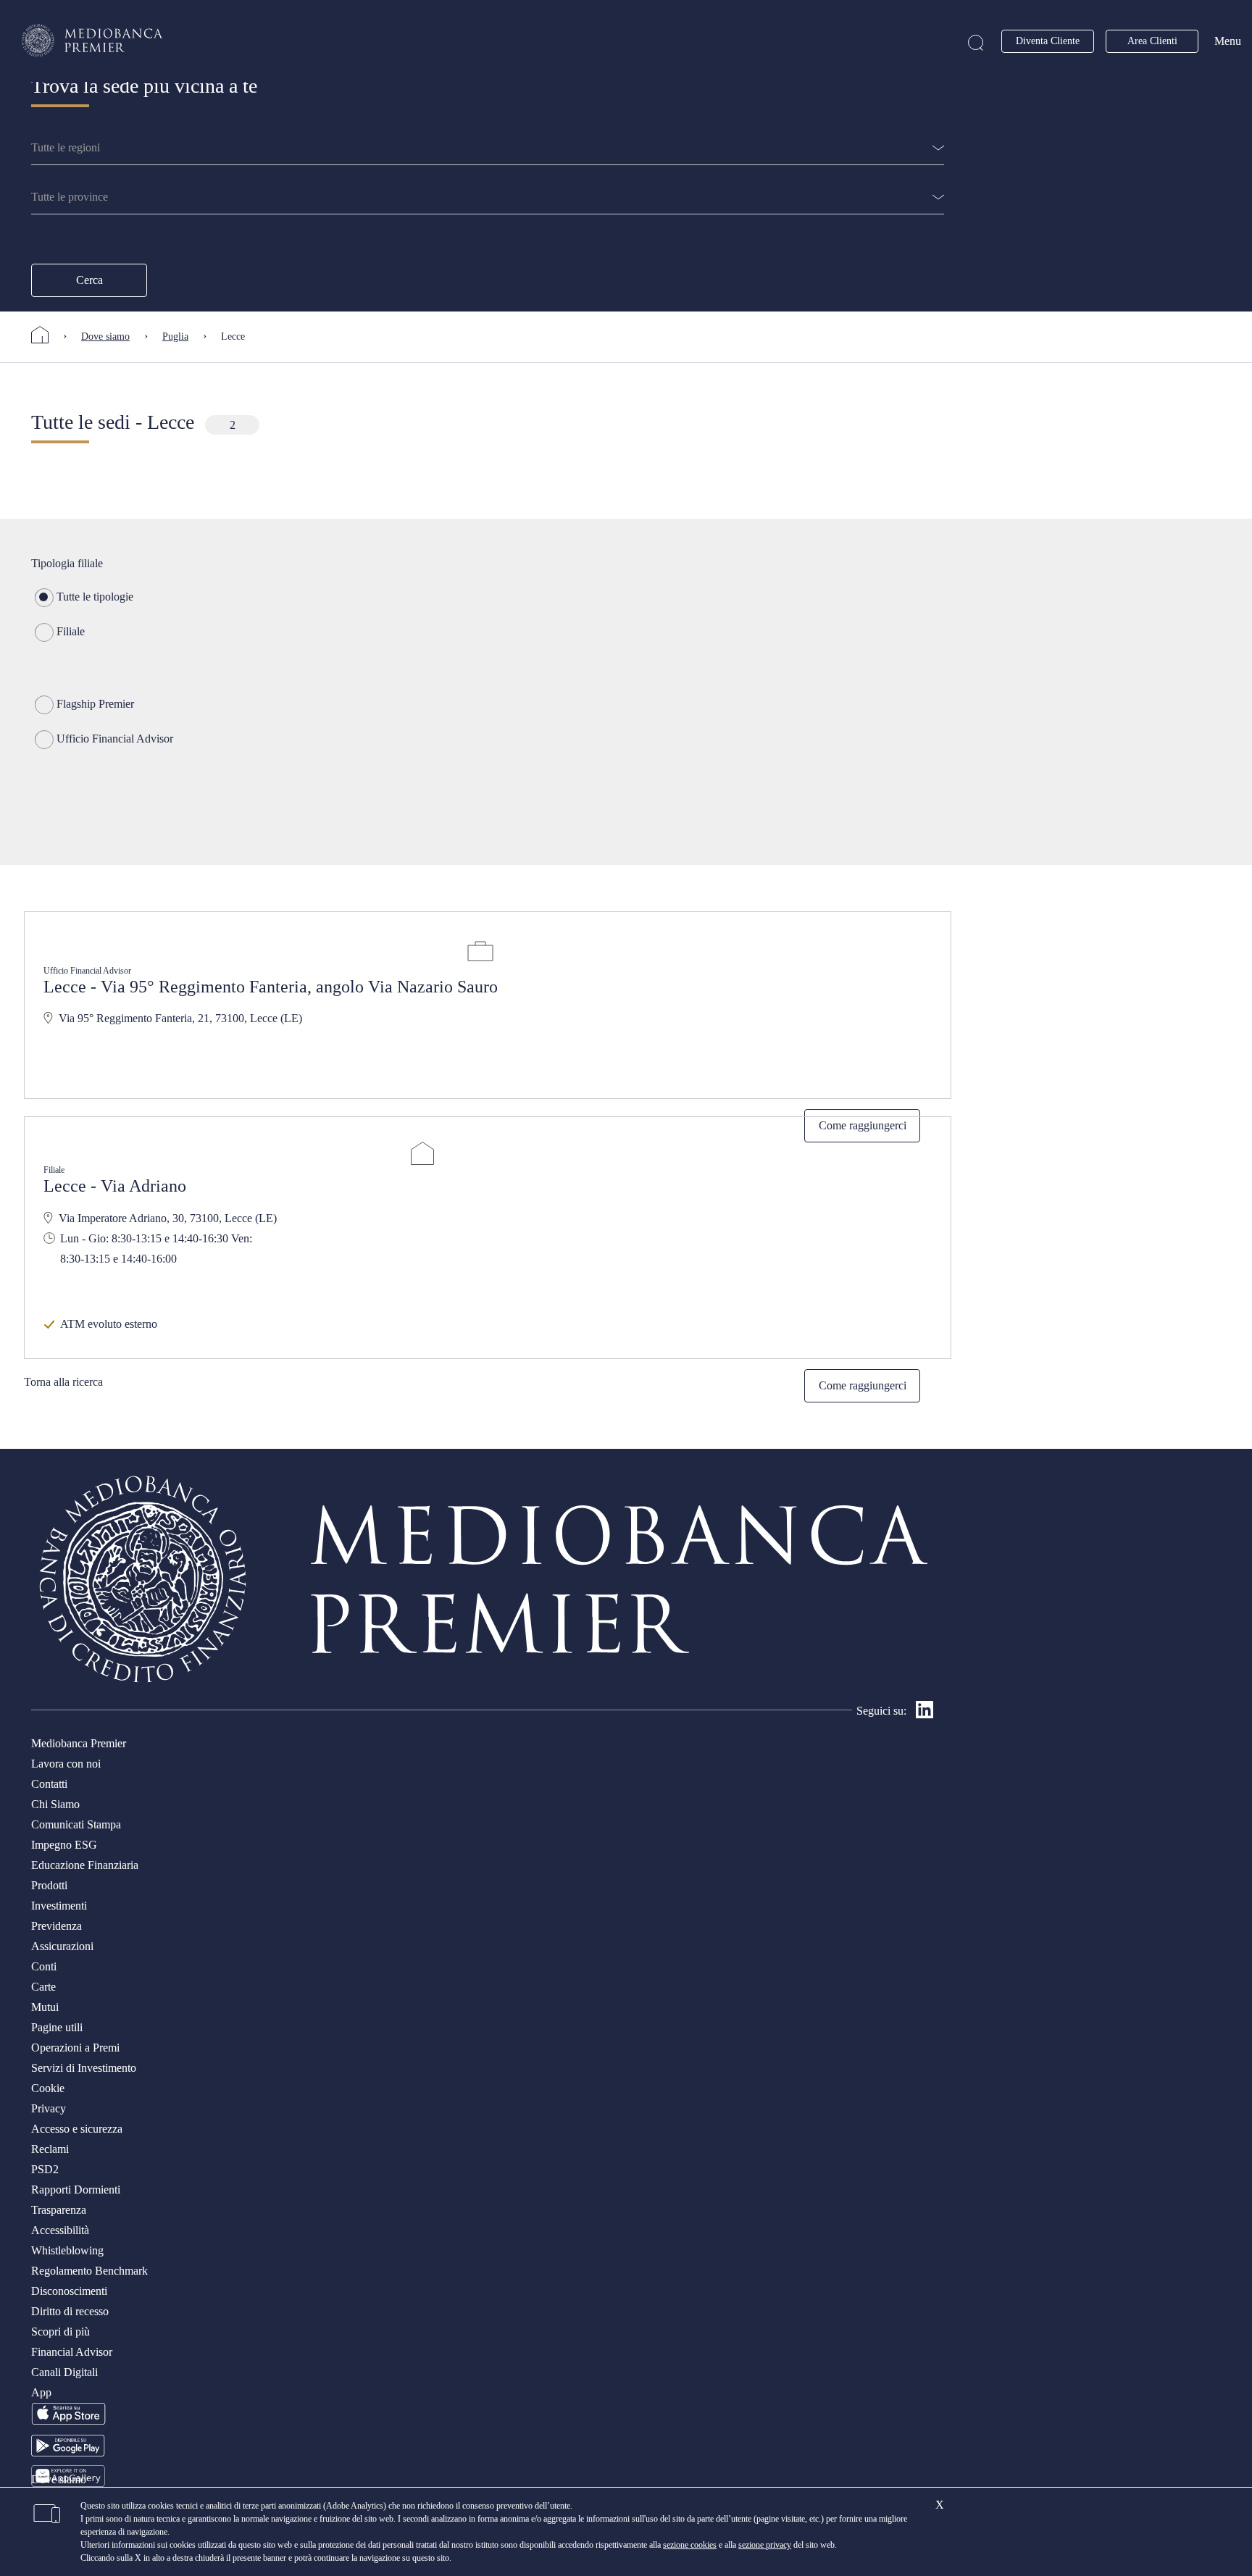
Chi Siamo (55, 1804)
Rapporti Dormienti (76, 2190)
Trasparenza (59, 2210)
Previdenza (57, 1926)
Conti (44, 1966)
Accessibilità (60, 2230)
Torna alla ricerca (63, 1382)
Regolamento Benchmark (89, 2271)
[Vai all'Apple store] (68, 2422)
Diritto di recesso (70, 2311)
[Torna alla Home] (93, 41)
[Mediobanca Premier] (47, 335)
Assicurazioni (62, 1946)
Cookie (48, 2088)
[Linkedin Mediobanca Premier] (925, 1714)
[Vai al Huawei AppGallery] (68, 2483)
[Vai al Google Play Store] (68, 2452)
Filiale (71, 631)
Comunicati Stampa (76, 1824)
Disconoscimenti (69, 2291)
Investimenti (59, 1906)
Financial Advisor (72, 2352)
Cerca (89, 280)
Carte (43, 1987)
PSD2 (45, 2169)
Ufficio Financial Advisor (115, 739)
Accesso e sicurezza (77, 2129)
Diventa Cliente (1048, 41)
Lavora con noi (66, 1764)
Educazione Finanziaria (85, 1865)
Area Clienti (1152, 41)
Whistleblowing (67, 2250)
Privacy (49, 2108)
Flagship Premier (95, 704)
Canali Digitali (64, 2372)
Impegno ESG (64, 1845)
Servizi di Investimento (84, 2068)
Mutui (45, 2007)
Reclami (50, 2149)
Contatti (49, 1784)
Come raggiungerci (863, 1385)
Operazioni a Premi (75, 2048)
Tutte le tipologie (95, 597)
